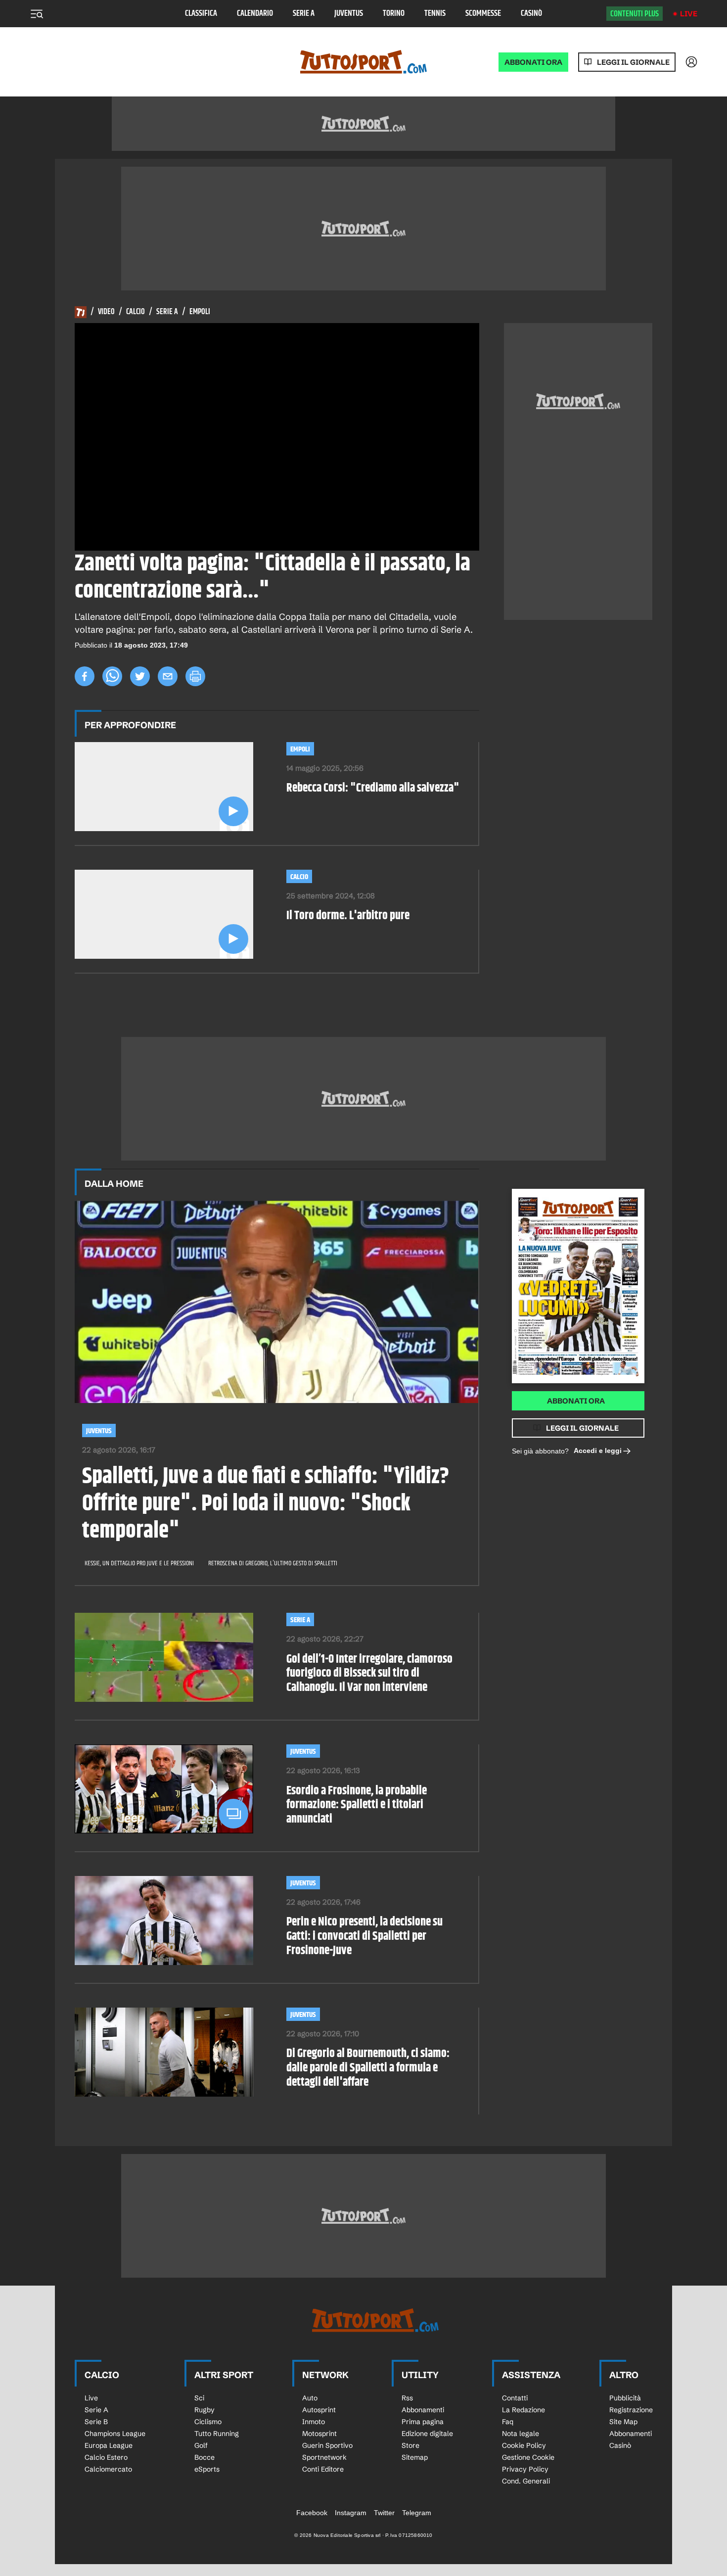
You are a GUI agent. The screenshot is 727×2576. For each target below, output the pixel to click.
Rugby (204, 2410)
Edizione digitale (427, 2434)
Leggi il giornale (633, 62)
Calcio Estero (106, 2457)
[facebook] (85, 676)
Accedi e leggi (598, 1451)
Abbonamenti (423, 2410)
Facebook (312, 2513)
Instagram (351, 2513)
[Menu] (37, 14)
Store (410, 2445)
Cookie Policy (524, 2445)
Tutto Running (217, 2434)
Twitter (384, 2513)
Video (106, 312)
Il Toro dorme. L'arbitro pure (348, 916)
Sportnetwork (324, 2457)
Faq (508, 2422)
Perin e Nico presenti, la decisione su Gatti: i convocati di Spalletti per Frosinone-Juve (364, 1936)
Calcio (136, 312)
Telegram (417, 2513)
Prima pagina (423, 2422)
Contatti (515, 2398)
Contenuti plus (635, 14)
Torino (394, 14)
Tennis (435, 14)
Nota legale (521, 2434)
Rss (407, 2398)
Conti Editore (323, 2469)
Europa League (109, 2445)
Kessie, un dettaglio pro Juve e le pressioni (139, 1563)
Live (689, 14)
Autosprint (319, 2410)
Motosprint (319, 2434)
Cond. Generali (526, 2481)
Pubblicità (625, 2398)
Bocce (204, 2457)
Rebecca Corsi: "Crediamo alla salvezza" (373, 788)
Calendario (255, 14)
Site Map (623, 2422)
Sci (199, 2398)
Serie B (96, 2422)
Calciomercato (108, 2469)
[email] (168, 676)
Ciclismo (208, 2422)
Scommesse (483, 14)
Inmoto (314, 2422)
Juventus (349, 14)
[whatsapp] (112, 676)
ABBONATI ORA (533, 62)
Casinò (531, 14)
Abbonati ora (576, 1401)
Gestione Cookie (528, 2457)
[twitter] (140, 676)
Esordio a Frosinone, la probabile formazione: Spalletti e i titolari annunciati (357, 1805)
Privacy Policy (525, 2469)
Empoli (200, 312)
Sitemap (415, 2457)
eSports (207, 2469)
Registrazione (631, 2410)
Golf (201, 2445)
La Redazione (523, 2410)
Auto (310, 2398)
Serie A (304, 14)
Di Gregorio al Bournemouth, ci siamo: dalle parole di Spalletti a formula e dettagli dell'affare (368, 2068)
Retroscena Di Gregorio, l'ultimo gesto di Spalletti (273, 1563)
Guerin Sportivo (327, 2445)
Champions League (115, 2434)
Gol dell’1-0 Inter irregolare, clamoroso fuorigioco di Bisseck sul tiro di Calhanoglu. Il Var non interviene (369, 1674)
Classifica (201, 14)
